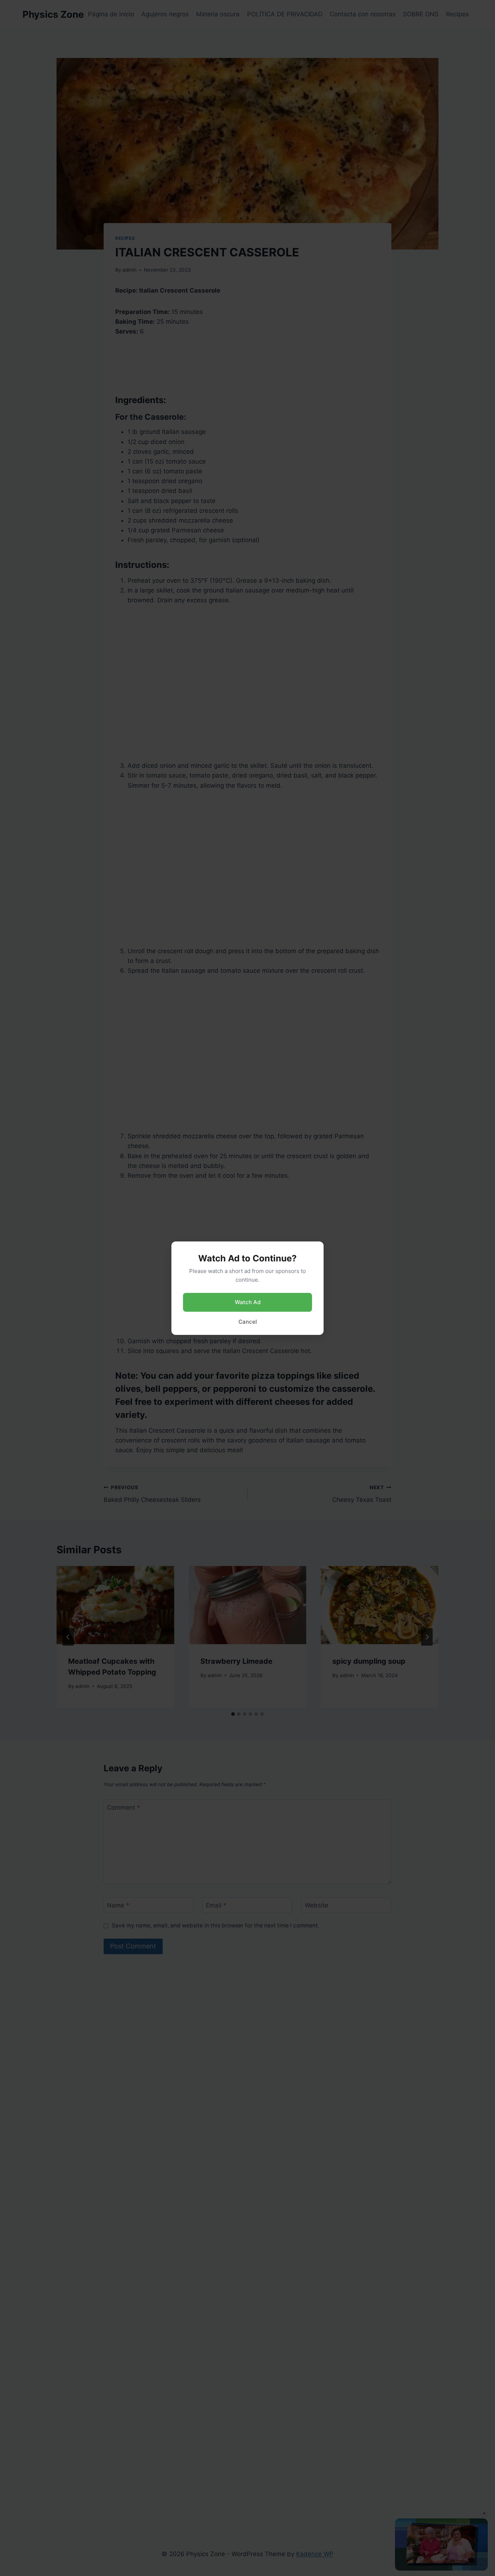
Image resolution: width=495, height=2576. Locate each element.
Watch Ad (248, 1302)
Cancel (248, 1322)
